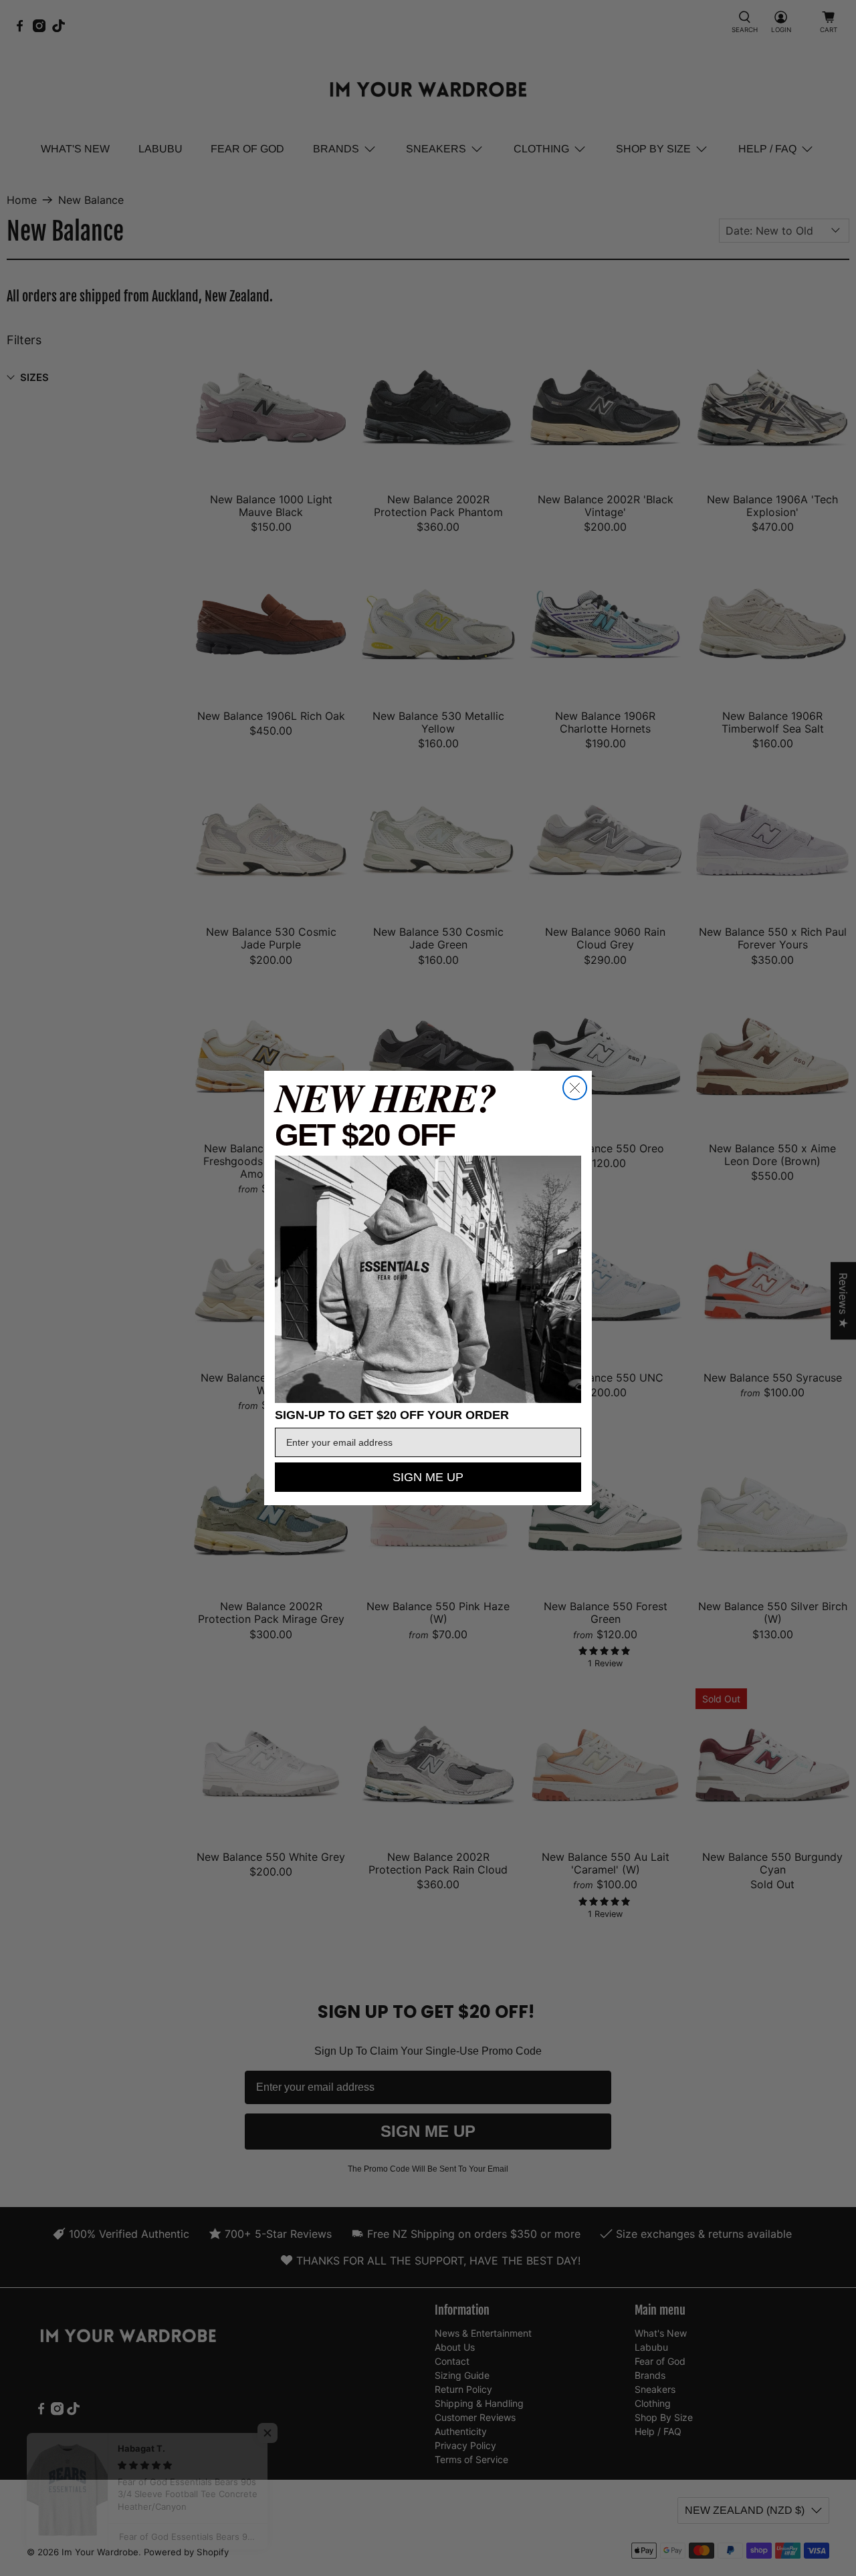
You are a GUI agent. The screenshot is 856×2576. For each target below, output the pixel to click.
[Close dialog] (575, 1088)
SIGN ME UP (428, 1477)
